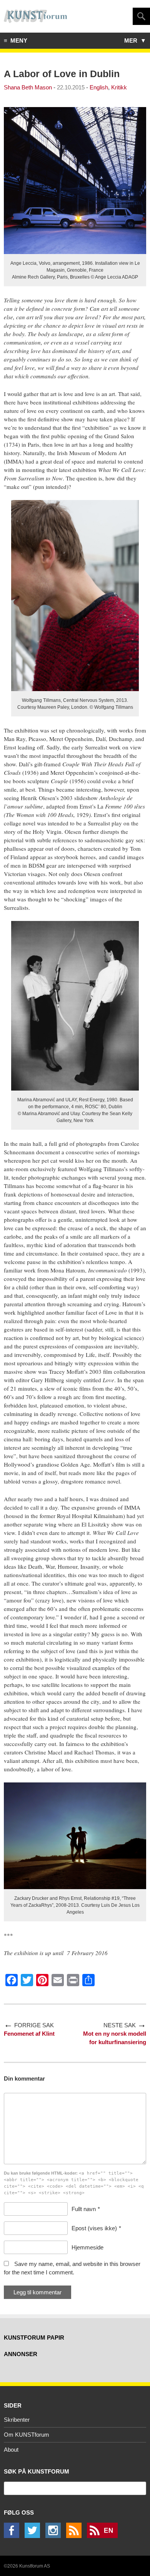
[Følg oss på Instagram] (55, 2536)
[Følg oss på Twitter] (34, 2536)
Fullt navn (84, 2209)
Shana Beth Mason (28, 87)
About (11, 2450)
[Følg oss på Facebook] (13, 2536)
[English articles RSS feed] (104, 2536)
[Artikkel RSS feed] (76, 2536)
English (99, 87)
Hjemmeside (87, 2247)
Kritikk (119, 87)
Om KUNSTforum (27, 2435)
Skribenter (17, 2420)
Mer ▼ (135, 40)
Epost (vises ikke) (94, 2228)
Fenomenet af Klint (29, 2034)
